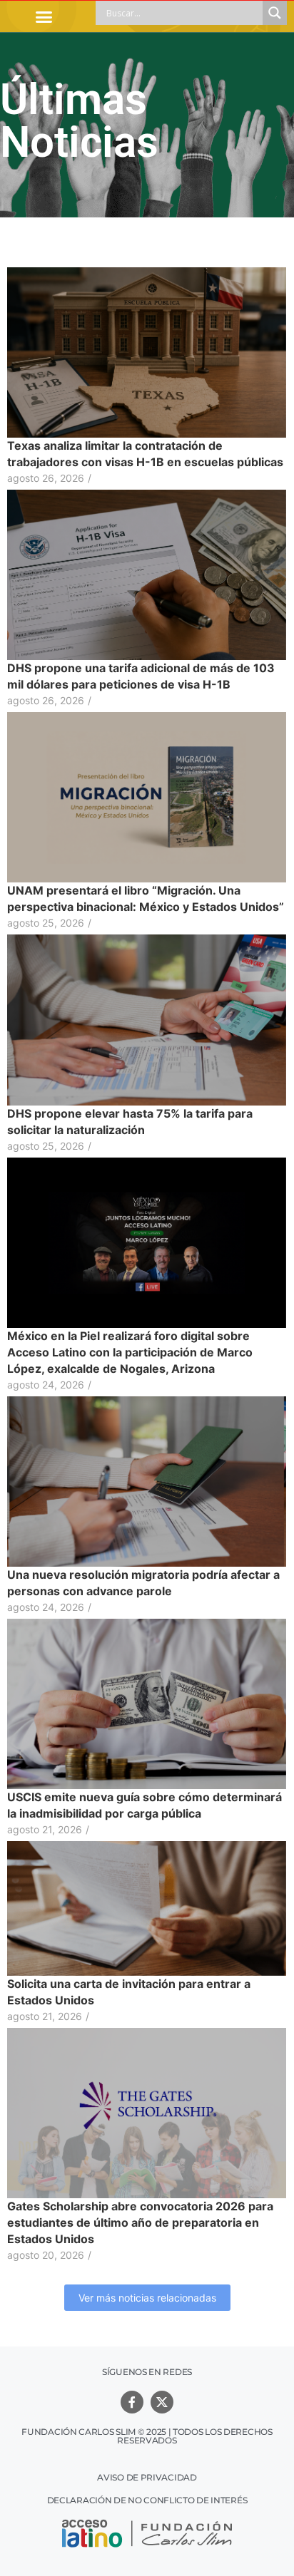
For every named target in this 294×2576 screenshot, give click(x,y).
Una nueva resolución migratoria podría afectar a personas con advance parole (143, 1583)
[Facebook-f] (132, 2402)
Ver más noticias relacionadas (147, 2298)
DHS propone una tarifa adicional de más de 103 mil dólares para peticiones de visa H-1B (141, 676)
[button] (44, 16)
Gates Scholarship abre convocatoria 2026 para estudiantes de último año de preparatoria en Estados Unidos (140, 2222)
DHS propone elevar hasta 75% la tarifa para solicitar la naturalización (130, 1122)
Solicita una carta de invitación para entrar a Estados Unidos (129, 1992)
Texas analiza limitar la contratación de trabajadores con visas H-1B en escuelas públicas (145, 454)
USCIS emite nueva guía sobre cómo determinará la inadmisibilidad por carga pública (145, 1805)
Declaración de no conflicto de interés (147, 2500)
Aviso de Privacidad (147, 2477)
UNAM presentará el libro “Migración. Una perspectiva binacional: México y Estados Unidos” (146, 898)
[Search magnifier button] (275, 13)
